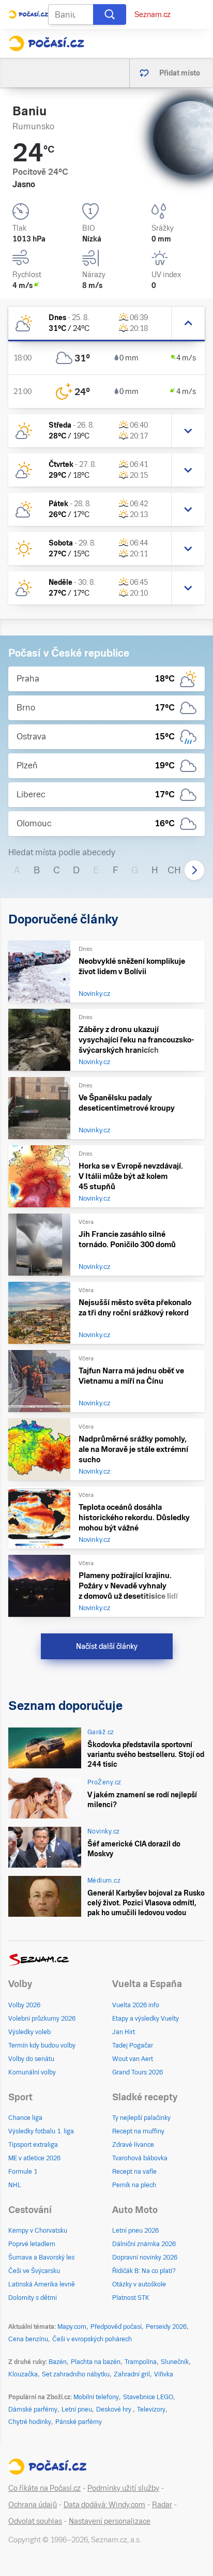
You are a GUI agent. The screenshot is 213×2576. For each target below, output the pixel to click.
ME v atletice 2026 (34, 2158)
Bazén (58, 2362)
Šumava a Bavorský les (41, 2257)
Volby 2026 (24, 2005)
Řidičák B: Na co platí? (144, 2271)
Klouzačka (23, 2374)
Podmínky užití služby (123, 2488)
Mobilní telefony (96, 2397)
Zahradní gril (132, 2374)
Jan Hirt (124, 2032)
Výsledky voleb (29, 2032)
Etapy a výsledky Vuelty (146, 2019)
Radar (162, 2505)
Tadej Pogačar (133, 2045)
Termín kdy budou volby (42, 2045)
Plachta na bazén (96, 2362)
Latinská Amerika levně (42, 2284)
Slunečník (175, 2362)
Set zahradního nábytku (76, 2374)
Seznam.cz (153, 14)
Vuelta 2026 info (136, 2005)
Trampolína (141, 2362)
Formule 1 (23, 2172)
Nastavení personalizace (110, 2521)
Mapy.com (72, 2327)
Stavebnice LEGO (148, 2397)
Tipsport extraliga (33, 2145)
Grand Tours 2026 (138, 2072)
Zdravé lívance (133, 2145)
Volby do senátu (31, 2059)
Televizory (151, 2410)
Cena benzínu (28, 2339)
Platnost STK (131, 2298)
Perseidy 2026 (166, 2327)
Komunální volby (32, 2072)
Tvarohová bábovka (140, 2158)
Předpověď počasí (116, 2327)
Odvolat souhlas (35, 2521)
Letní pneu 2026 (135, 2231)
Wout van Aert (133, 2059)
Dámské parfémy (33, 2410)
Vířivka (164, 2374)
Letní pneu (77, 2410)
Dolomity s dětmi (33, 2298)
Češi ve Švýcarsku (34, 2271)
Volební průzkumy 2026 (42, 2019)
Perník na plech (134, 2185)
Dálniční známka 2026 (144, 2244)
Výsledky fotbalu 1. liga (41, 2131)
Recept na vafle (134, 2172)
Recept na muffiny (138, 2131)
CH (174, 870)
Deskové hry (115, 2410)
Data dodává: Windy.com (104, 2505)
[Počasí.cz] (46, 43)
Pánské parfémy (79, 2422)
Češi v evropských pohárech (92, 2339)
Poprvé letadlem (32, 2244)
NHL (15, 2185)
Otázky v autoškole (139, 2284)
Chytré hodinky (30, 2422)
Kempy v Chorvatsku (38, 2231)
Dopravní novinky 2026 (145, 2257)
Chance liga (25, 2118)
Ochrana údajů (33, 2505)
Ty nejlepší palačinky (141, 2118)
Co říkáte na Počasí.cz (44, 2488)
